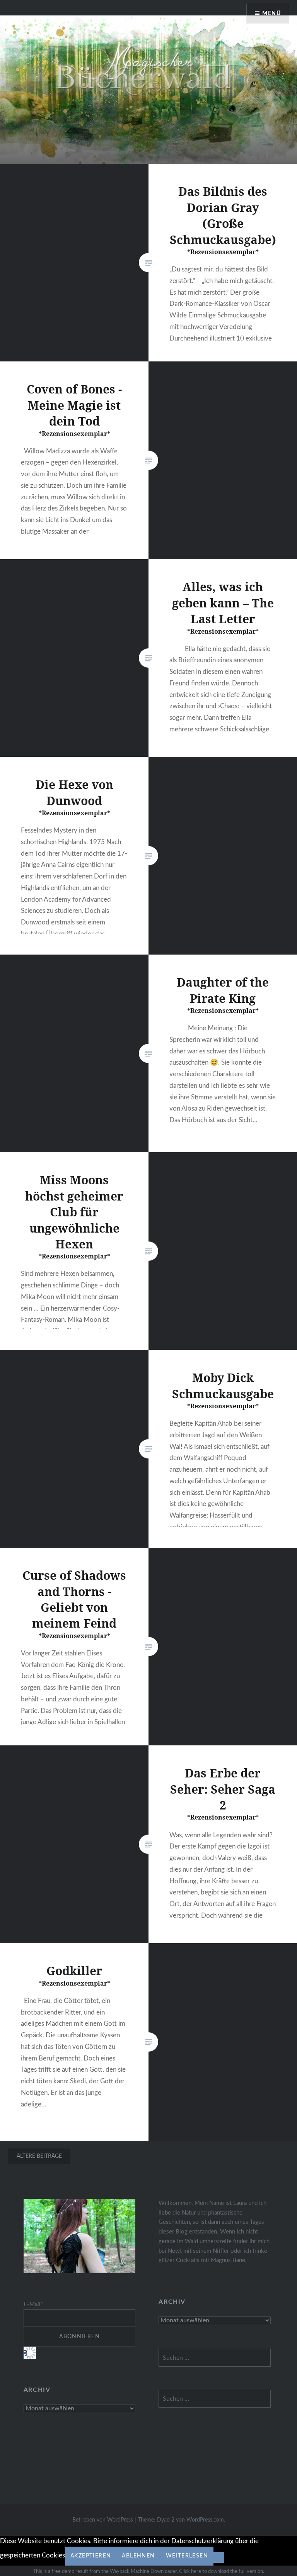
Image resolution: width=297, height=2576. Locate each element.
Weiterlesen (187, 2556)
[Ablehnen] (219, 2557)
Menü (271, 14)
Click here (190, 2572)
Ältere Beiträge (39, 2156)
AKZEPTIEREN (91, 2556)
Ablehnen (138, 2556)
